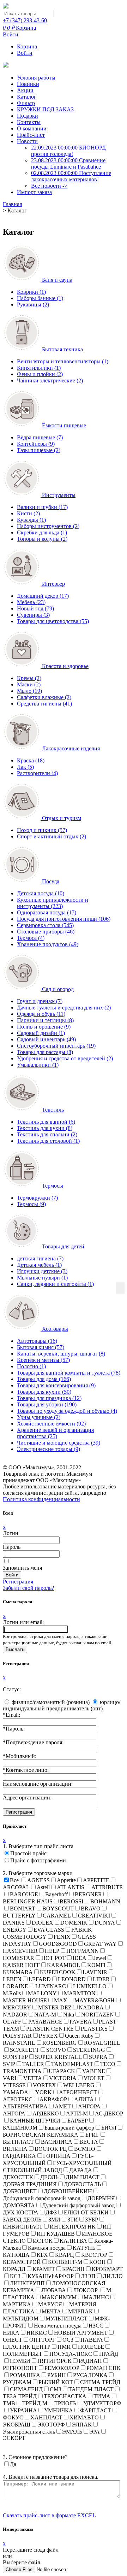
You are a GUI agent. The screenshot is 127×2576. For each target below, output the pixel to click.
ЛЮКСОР (86, 2290)
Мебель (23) (31, 602)
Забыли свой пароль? (28, 1588)
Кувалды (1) (31, 520)
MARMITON (80, 1993)
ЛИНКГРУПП (27, 2283)
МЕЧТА (51, 2311)
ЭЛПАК (82, 2425)
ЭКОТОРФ (51, 2425)
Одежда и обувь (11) (41, 1014)
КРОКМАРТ (107, 2269)
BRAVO (91, 1908)
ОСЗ (68, 2340)
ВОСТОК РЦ (51, 2149)
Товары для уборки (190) (47, 1404)
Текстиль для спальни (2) (47, 1134)
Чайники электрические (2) (50, 380)
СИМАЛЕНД (26, 2389)
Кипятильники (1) (39, 368)
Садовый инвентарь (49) (46, 1039)
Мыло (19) (29, 691)
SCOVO (56, 2050)
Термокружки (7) (37, 1198)
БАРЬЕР (78, 2121)
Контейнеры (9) (36, 444)
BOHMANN (105, 1901)
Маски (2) (29, 684)
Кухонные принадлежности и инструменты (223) (53, 903)
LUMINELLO (90, 1986)
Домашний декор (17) (43, 596)
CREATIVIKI (94, 1916)
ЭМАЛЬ (72, 2432)
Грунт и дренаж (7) (40, 1001)
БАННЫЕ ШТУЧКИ (35, 2121)
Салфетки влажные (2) (44, 697)
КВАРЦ (65, 2255)
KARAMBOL (64, 1965)
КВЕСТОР (94, 2255)
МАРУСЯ (50, 2304)
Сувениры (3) (33, 615)
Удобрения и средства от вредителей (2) (65, 1058)
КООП (98, 2262)
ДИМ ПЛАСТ (83, 2177)
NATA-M (45, 2015)
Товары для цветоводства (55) (53, 621)
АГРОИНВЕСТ (78, 2092)
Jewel (100, 1958)
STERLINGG (89, 2050)
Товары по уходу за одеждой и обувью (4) (67, 1411)
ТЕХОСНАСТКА (65, 2396)
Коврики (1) (31, 292)
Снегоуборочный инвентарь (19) (56, 1046)
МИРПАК (80, 2311)
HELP (52, 1951)
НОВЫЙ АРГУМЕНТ (81, 2333)
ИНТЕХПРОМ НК (73, 2227)
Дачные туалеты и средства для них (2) (64, 1008)
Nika (69, 2015)
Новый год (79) (35, 608)
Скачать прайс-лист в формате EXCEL (49, 2515)
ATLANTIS (71, 1887)
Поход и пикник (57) (42, 830)
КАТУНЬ (84, 2248)
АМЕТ (63, 2106)
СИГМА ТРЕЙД (100, 2382)
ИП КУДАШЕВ (56, 2234)
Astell (43, 1887)
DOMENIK (74, 1923)
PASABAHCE (45, 2022)
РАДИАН (90, 2361)
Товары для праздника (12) (49, 1398)
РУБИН (57, 2375)
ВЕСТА (89, 2142)
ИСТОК (43, 2241)
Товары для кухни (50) (44, 1392)
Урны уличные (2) (39, 1417)
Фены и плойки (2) (40, 374)
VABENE (94, 2071)
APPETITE (96, 1880)
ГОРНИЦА (57, 2156)
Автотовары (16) (37, 1341)
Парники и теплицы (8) (45, 1020)
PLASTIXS (94, 2029)
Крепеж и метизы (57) (43, 1360)
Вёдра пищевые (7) (40, 437)
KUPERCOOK (58, 1972)
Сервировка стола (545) (45, 925)
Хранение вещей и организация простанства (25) (55, 1433)
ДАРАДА (81, 2170)
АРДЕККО (46, 2114)
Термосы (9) (31, 1204)
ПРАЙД (109, 2354)
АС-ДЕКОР (109, 2114)
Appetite (66, 1880)
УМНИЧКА (59, 2410)
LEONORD (72, 1979)
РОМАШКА (25, 2375)
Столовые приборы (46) (46, 932)
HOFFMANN (83, 1951)
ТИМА (102, 2396)
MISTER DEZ (55, 2007)
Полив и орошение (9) (44, 1027)
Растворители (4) (37, 773)
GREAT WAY (100, 1944)
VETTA (33, 2078)
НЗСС (96, 2326)
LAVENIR (95, 1972)
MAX (61, 2000)
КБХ (42, 2255)
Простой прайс (28, 1853)
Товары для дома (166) (44, 1379)
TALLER (33, 2064)
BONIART (23, 1908)
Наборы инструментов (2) (48, 526)
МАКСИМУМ (59, 2297)
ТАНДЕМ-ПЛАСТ (91, 2389)
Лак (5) (25, 767)
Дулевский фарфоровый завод (78, 2205)
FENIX (62, 1937)
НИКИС (37, 2333)
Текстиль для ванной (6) (46, 1122)
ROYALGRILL (102, 2043)
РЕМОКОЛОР (62, 2368)
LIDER (101, 1979)
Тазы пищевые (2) (39, 450)
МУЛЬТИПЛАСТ (66, 2319)
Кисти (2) (28, 513)
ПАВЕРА (92, 2340)
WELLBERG (79, 2085)
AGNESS (38, 1880)
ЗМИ (54, 2220)
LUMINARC (51, 1986)
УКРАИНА (23, 2410)
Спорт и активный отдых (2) (52, 836)
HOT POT (53, 1958)
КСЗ (15, 2276)
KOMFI (96, 1965)
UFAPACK (62, 2071)
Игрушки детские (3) (42, 1271)
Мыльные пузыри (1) (42, 1278)
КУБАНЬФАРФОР (51, 2276)
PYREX (48, 2036)
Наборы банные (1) (40, 298)
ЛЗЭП (88, 2276)
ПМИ (64, 2347)
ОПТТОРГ (42, 2340)
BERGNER (88, 1894)
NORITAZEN (98, 2015)
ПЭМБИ (20, 2361)
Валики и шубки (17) (42, 507)
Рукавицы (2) (33, 305)
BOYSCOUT (58, 1908)
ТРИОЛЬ (65, 2403)
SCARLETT (25, 2050)
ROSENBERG (60, 2043)
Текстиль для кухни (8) (45, 1128)
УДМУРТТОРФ (102, 2403)
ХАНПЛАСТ (46, 2417)
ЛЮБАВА (54, 2290)
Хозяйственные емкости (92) (51, 1424)
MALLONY (42, 1993)
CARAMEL (57, 1916)
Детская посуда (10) (41, 893)
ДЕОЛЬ (49, 2177)
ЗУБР (92, 2220)
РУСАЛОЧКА (90, 2375)
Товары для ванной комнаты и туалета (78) (69, 1373)
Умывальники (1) (38, 1065)
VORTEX (44, 2085)
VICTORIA (63, 2078)
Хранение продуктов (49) (48, 944)
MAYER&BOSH (95, 2000)
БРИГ (92, 2135)
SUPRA (98, 2057)
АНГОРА (89, 2106)
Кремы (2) (29, 678)
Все (14, 1880)
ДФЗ (51, 2212)
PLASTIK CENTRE (50, 2029)
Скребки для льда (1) (42, 532)
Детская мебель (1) (39, 1265)
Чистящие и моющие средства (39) (59, 1443)
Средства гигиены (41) (44, 704)
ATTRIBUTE (107, 1887)
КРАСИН (73, 2269)
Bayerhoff (56, 1894)
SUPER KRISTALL (58, 2057)
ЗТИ (73, 2220)
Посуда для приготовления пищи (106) (64, 919)
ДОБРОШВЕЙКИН (68, 2191)
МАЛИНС (96, 2297)
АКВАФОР (53, 2099)
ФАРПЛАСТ (96, 2410)
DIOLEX (43, 1923)
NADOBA (91, 2007)
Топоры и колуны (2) (42, 539)
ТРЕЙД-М (35, 2403)
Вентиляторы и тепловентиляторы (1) (63, 361)
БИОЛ (109, 2128)
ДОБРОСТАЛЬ (82, 2184)
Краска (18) (31, 760)
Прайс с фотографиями (38, 1860)
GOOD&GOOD (58, 1944)
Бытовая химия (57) (41, 1347)
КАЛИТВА (73, 2241)
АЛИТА (84, 2099)
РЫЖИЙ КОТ (56, 2382)
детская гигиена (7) (40, 1258)
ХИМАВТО (84, 2417)
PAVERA (81, 2022)
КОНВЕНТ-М (65, 2262)
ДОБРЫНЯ (101, 2198)
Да (13, 2464)
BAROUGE (24, 1894)
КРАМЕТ (44, 2269)
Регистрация (18, 1582)
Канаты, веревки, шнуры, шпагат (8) (61, 1354)
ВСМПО (85, 2149)
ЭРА (95, 2432)
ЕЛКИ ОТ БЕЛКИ (86, 2212)
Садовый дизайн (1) (41, 1033)
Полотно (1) (31, 1366)
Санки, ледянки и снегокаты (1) (55, 1284)
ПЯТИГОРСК (55, 2361)
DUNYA (105, 1923)
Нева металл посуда (58, 2326)
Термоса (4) (31, 938)
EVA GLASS (49, 1930)
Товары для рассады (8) (45, 1052)
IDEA (80, 1958)
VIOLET (94, 2078)
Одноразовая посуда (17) (47, 912)
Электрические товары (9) (49, 1449)
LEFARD (40, 1979)
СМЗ (56, 2389)
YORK (44, 2092)
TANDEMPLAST (72, 2064)
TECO (108, 2064)
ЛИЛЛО (113, 2276)
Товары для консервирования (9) (56, 1385)
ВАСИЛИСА (57, 2142)
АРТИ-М (77, 2114)
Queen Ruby (79, 2036)
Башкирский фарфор (69, 2128)
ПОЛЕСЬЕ (91, 2347)
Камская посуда (47, 2248)
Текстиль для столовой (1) (48, 1141)
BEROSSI (71, 1901)
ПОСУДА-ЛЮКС (71, 2354)
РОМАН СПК (104, 2368)
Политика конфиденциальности (41, 1499)
